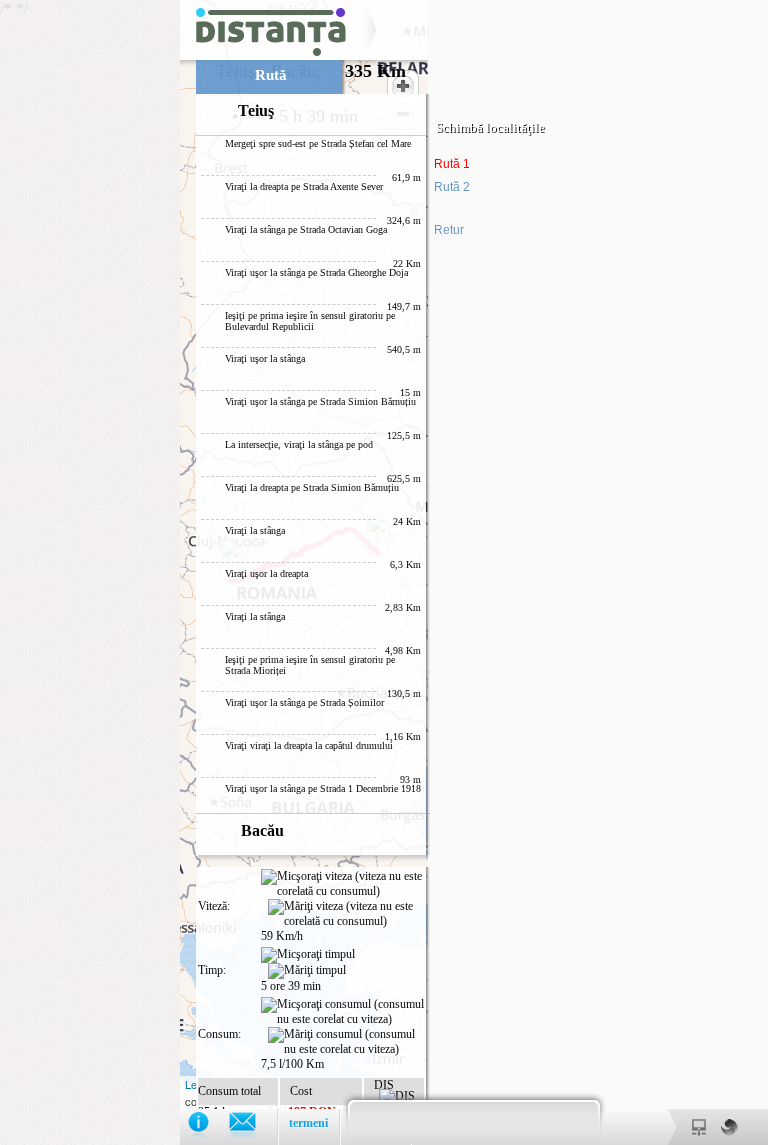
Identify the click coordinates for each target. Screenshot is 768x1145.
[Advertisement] (90, 300)
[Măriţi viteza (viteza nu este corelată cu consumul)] (346, 914)
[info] (208, 1126)
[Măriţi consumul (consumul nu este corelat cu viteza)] (346, 1042)
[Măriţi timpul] (307, 971)
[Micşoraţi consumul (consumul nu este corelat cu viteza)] (342, 1012)
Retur (449, 230)
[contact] (252, 1126)
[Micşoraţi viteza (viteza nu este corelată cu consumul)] (342, 884)
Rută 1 (452, 164)
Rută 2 (452, 187)
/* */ (272, 572)
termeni (308, 1123)
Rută (271, 75)
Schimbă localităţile (490, 127)
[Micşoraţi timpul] (308, 955)
